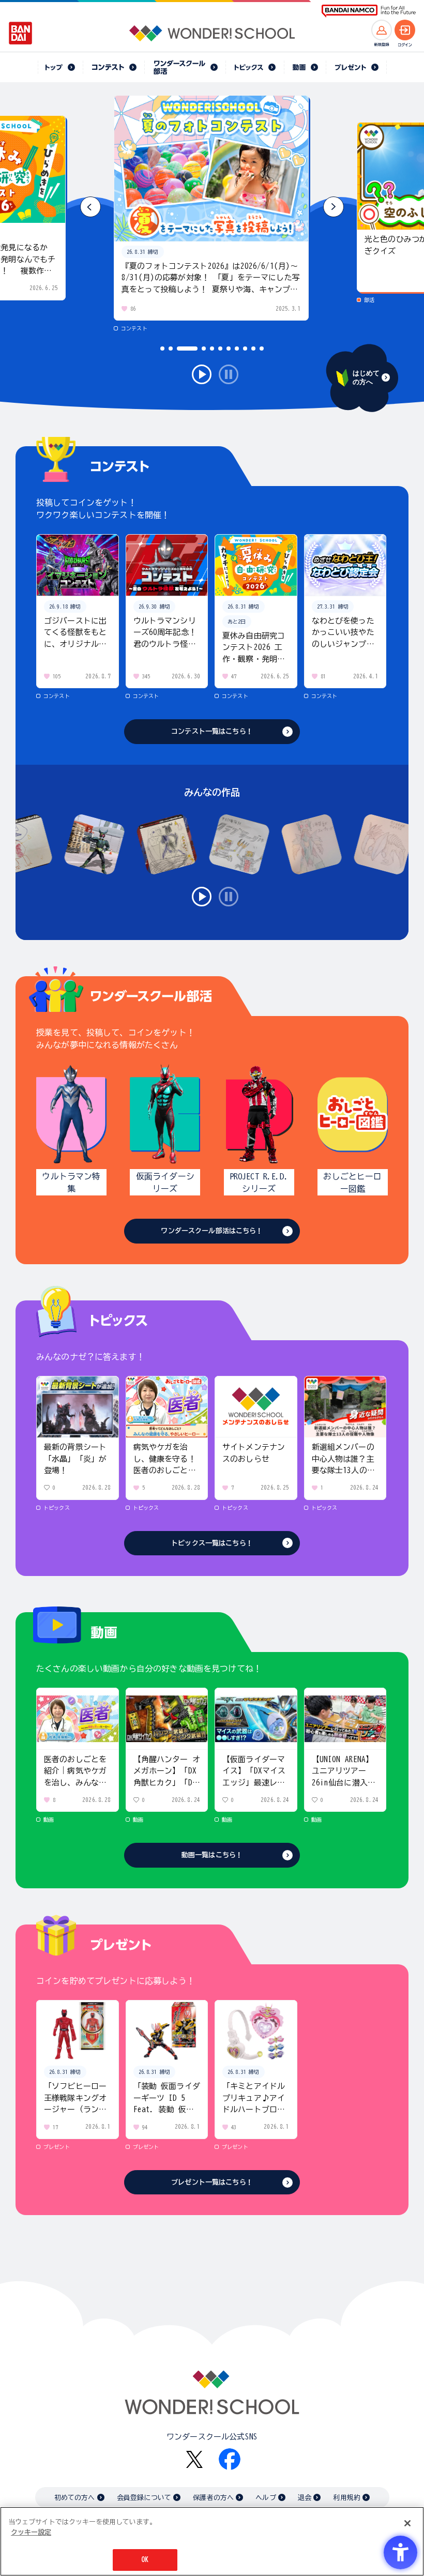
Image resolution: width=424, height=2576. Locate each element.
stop (229, 374)
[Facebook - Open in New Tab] (230, 2459)
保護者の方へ (213, 2498)
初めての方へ (75, 2498)
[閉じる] (407, 2523)
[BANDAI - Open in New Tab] (21, 33)
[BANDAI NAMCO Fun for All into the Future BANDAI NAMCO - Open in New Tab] (369, 11)
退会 (305, 2498)
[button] (334, 207)
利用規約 (347, 2498)
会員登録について (144, 2498)
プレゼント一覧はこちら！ (212, 2182)
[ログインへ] (405, 30)
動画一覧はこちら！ (212, 1855)
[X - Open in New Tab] (194, 2459)
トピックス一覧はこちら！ (212, 1543)
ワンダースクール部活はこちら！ (212, 1231)
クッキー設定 (31, 2532)
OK (145, 2560)
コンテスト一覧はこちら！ (212, 731)
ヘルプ (266, 2498)
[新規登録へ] (382, 30)
